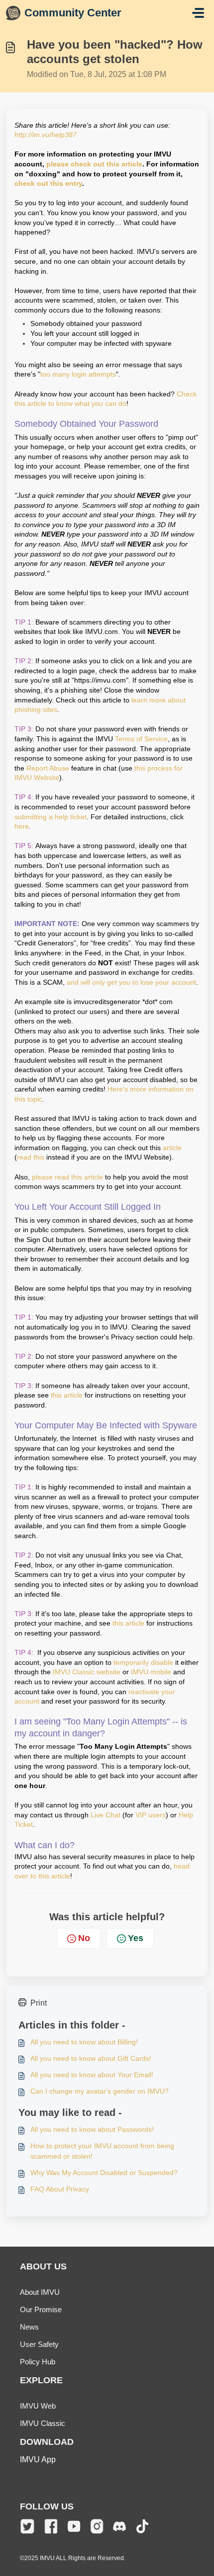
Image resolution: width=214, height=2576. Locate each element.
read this (31, 1157)
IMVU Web (38, 2406)
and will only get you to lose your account (131, 982)
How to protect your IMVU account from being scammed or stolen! (102, 2151)
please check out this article (94, 164)
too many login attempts (78, 374)
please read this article (67, 1177)
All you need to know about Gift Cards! (91, 2058)
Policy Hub (38, 2362)
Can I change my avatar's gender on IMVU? (100, 2091)
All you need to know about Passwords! (92, 2129)
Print (39, 2003)
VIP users (151, 1815)
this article (67, 1395)
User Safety (39, 2344)
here (22, 826)
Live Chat (106, 1815)
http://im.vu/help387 (46, 135)
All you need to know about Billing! (84, 2042)
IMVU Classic (43, 2423)
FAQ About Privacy (60, 2189)
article (172, 1148)
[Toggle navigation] (198, 13)
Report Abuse (48, 768)
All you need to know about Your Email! (92, 2075)
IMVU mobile (151, 1672)
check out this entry (48, 183)
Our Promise (41, 2309)
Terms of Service (141, 739)
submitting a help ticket (51, 817)
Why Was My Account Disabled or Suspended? (104, 2173)
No (84, 1938)
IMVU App (38, 2459)
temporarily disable (143, 1662)
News (29, 2327)
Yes (136, 1938)
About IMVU (40, 2292)
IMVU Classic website (87, 1672)
